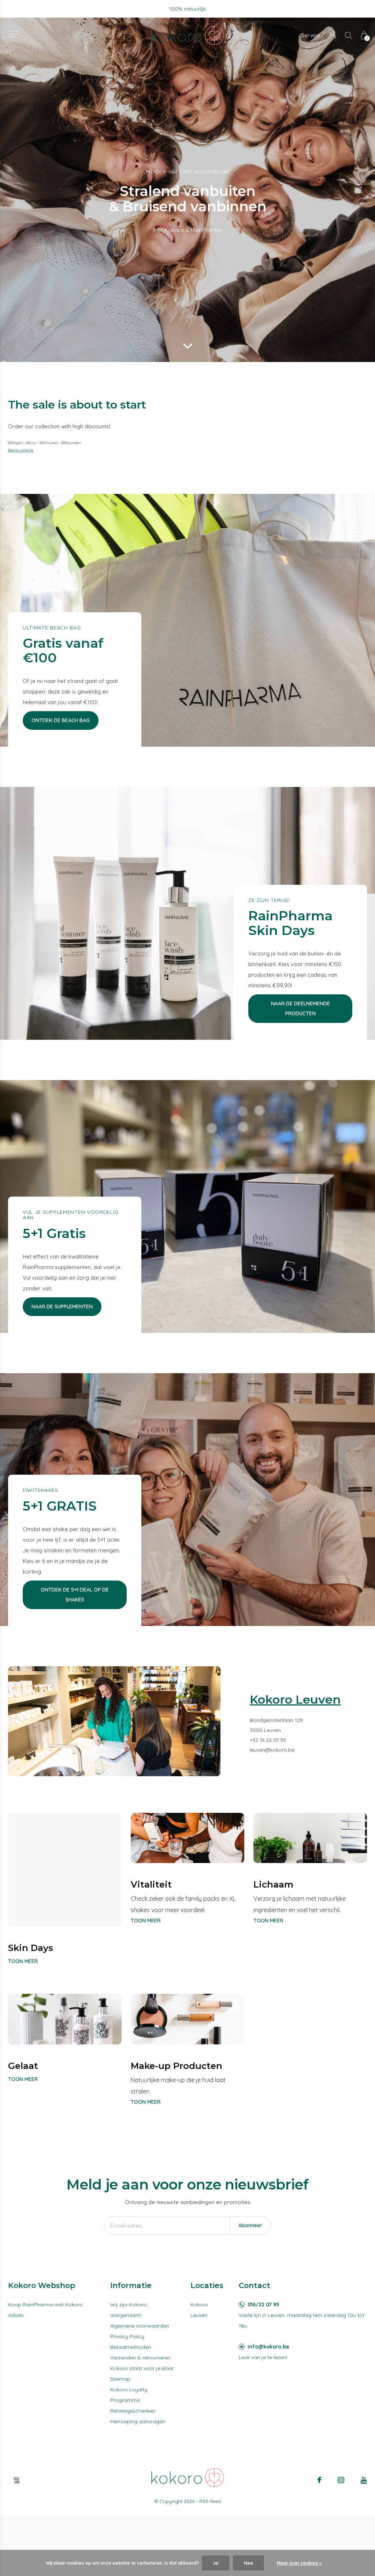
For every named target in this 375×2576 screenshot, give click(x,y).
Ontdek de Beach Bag (61, 720)
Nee (248, 2563)
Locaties (207, 2285)
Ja (216, 2563)
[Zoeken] (348, 35)
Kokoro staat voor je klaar (142, 2368)
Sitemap (120, 2379)
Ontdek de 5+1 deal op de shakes (75, 1595)
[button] (14, 34)
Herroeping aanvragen (138, 2421)
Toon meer (23, 1961)
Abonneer (250, 2225)
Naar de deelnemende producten (300, 1008)
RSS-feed (210, 2501)
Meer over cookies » (299, 2563)
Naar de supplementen (62, 1307)
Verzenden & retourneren (140, 2358)
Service (311, 35)
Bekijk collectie (21, 450)
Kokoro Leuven (199, 2310)
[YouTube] (364, 2480)
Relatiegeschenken (133, 2411)
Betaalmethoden (131, 2347)
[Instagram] (341, 2480)
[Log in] (333, 35)
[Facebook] (319, 2480)
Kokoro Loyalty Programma (129, 2395)
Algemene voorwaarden (140, 2326)
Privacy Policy (127, 2336)
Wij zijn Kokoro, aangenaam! (129, 2310)
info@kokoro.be (268, 2347)
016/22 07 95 (263, 2305)
